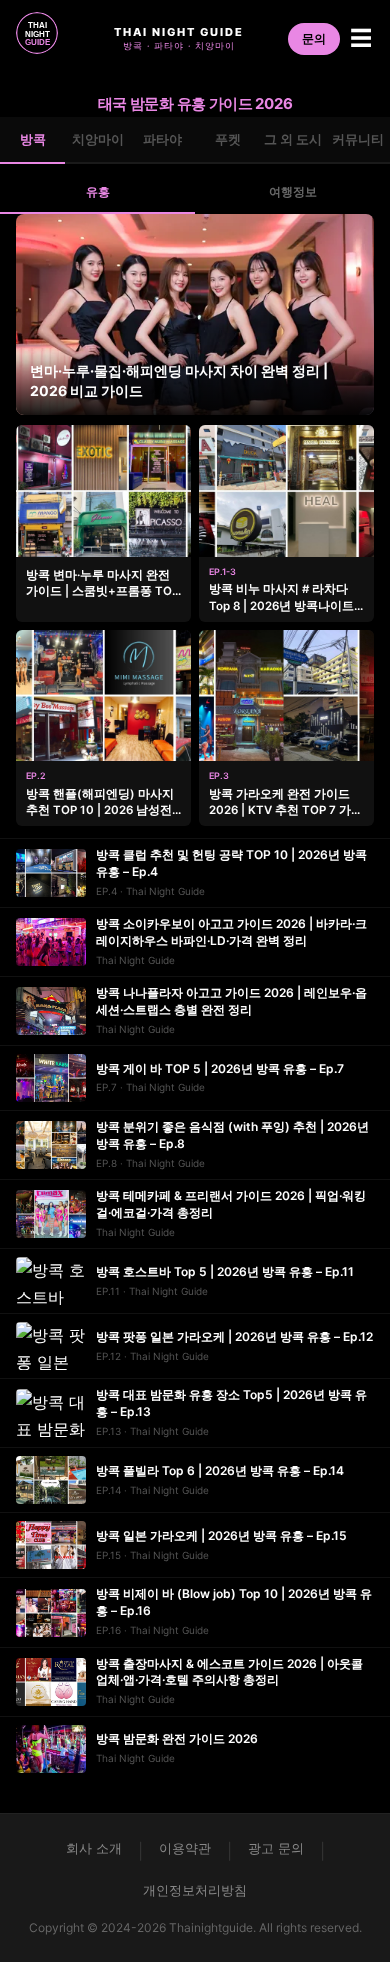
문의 (314, 38)
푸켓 (228, 139)
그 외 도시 (293, 139)
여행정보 (293, 191)
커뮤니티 (358, 139)
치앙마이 (98, 139)
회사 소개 (94, 1848)
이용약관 (185, 1848)
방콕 (33, 139)
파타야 (162, 139)
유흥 (98, 191)
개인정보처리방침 (195, 1890)
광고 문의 (276, 1848)
